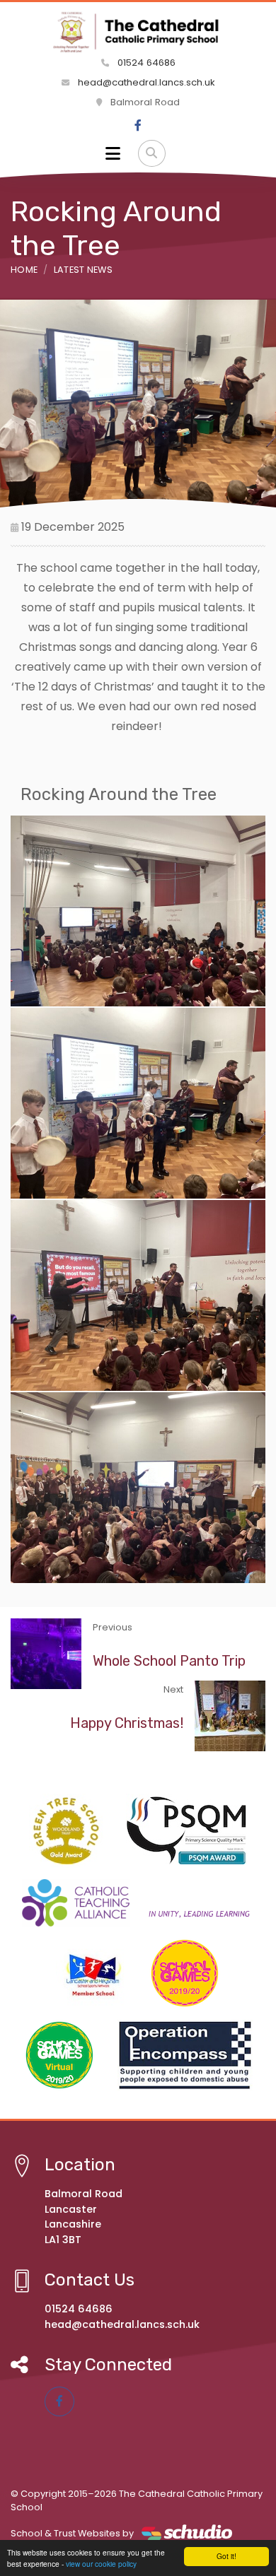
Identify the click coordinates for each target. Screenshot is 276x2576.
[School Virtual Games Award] (59, 2055)
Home (24, 270)
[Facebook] (138, 126)
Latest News (84, 270)
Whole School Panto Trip (169, 1661)
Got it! (226, 2556)
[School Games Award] (185, 1973)
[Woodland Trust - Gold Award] (66, 1831)
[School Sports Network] (91, 1973)
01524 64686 (145, 63)
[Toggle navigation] (113, 153)
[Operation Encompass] (185, 2055)
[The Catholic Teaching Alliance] (138, 1903)
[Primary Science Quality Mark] (186, 1829)
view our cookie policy (101, 2564)
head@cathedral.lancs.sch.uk (145, 82)
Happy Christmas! (127, 1723)
